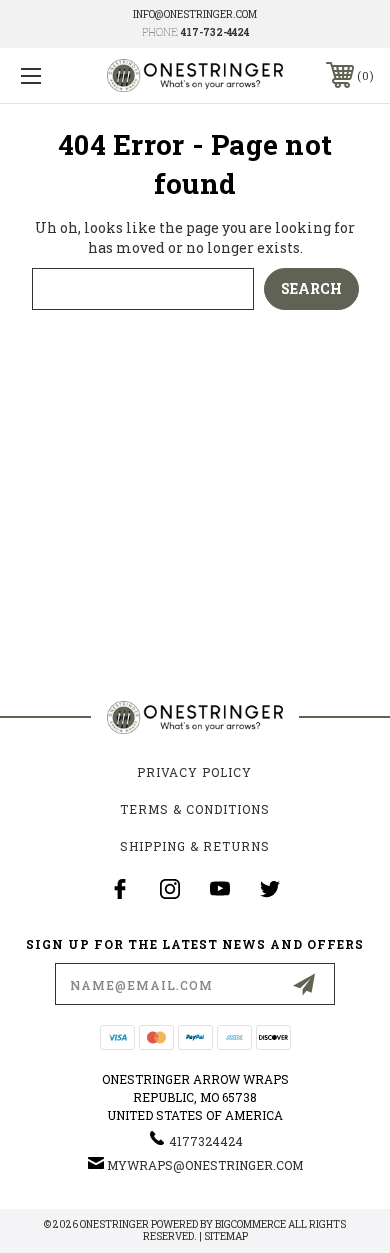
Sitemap (226, 1236)
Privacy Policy (194, 772)
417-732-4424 (215, 32)
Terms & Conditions (195, 809)
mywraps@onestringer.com (205, 1165)
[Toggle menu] (56, 75)
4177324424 (206, 1141)
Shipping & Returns (195, 846)
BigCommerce (250, 1224)
